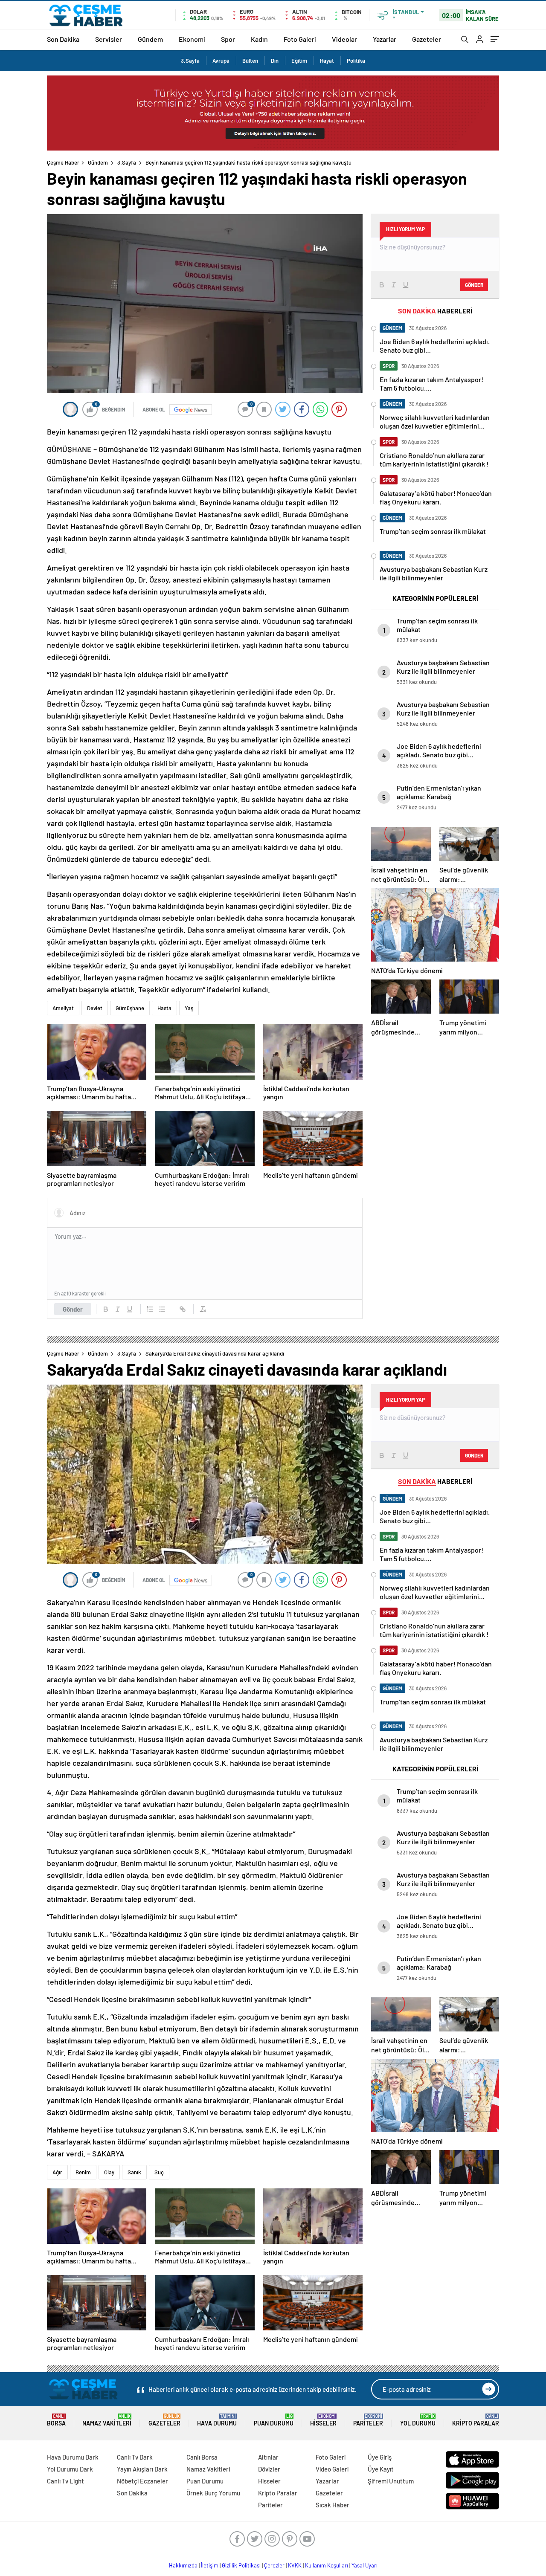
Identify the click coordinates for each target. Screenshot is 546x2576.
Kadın (259, 39)
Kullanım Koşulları (327, 2565)
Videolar (344, 39)
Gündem (150, 39)
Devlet (95, 1008)
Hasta (164, 1008)
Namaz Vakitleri (107, 2420)
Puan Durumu (274, 2420)
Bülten (250, 61)
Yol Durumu (418, 2420)
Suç (159, 2172)
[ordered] (150, 1309)
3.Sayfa (190, 61)
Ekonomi (192, 39)
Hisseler (323, 2420)
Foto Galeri (300, 39)
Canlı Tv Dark (135, 2457)
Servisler (109, 39)
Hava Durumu (217, 2420)
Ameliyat (63, 1008)
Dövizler (269, 2469)
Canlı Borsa (202, 2457)
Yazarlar (385, 39)
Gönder (73, 1309)
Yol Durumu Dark (70, 2469)
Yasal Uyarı (364, 2565)
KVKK (295, 2565)
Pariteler (368, 2420)
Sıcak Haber (333, 2505)
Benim (83, 2172)
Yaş (189, 1008)
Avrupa (221, 61)
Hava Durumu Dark (73, 2457)
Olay (109, 2172)
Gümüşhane (130, 1008)
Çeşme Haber (63, 162)
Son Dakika (63, 39)
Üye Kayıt (381, 2469)
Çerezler (274, 2565)
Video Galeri (332, 2469)
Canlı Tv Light (65, 2481)
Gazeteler (427, 39)
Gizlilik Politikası (241, 2565)
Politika (356, 61)
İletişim (210, 2565)
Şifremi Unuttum (391, 2481)
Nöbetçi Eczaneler (142, 2481)
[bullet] (162, 1309)
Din (275, 61)
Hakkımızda (183, 2565)
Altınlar (268, 2457)
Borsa (56, 2420)
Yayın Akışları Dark (142, 2469)
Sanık (134, 2172)
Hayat (327, 61)
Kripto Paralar (476, 2420)
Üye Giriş (380, 2457)
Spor (228, 39)
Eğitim (299, 61)
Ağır (57, 2172)
